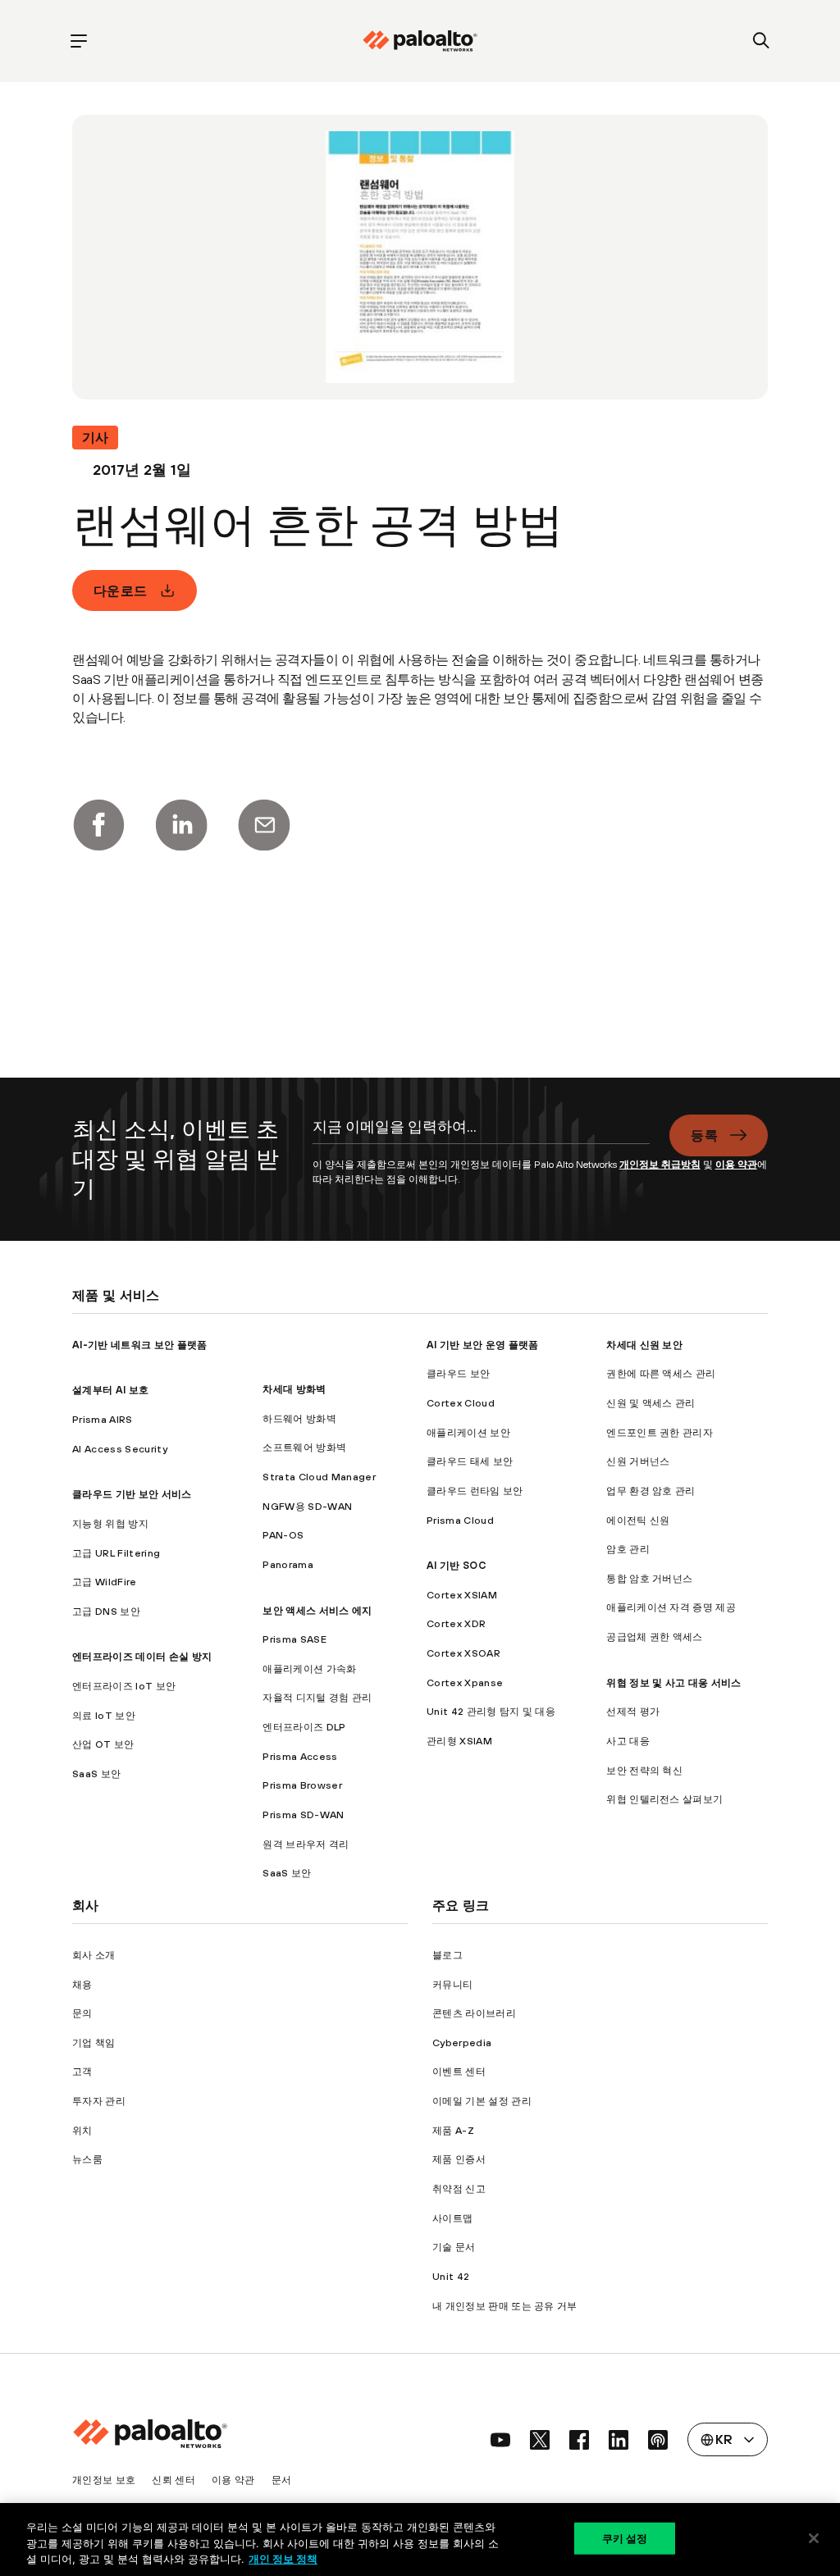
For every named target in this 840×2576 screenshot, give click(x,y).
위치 (82, 2130)
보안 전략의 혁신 (644, 1770)
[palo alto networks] (420, 41)
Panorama (288, 1564)
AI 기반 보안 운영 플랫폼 (483, 1345)
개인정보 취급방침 (660, 1164)
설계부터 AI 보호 (110, 1390)
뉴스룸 (87, 2159)
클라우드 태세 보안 (470, 1461)
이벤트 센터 (459, 2071)
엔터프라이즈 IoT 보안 (124, 1686)
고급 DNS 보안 (106, 1611)
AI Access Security (120, 1449)
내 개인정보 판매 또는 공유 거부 (505, 2306)
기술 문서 (454, 2247)
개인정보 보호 (104, 2480)
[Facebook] (98, 825)
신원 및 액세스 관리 (651, 1403)
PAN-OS (283, 1535)
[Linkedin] (181, 825)
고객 (82, 2071)
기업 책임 (94, 2043)
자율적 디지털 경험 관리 (317, 1697)
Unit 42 (451, 2276)
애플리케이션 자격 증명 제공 (671, 1607)
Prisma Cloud (460, 1520)
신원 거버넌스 (638, 1461)
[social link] (500, 2440)
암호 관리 (628, 1549)
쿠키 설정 (625, 2537)
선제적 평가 (633, 1711)
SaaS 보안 (96, 1774)
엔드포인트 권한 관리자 (660, 1432)
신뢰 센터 (173, 2480)
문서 (282, 2480)
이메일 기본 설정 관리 (482, 2101)
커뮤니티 (452, 1984)
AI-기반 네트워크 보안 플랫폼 (139, 1345)
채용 (82, 1984)
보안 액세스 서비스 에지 (317, 1610)
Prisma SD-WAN (303, 1815)
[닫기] (814, 2538)
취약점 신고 (459, 2188)
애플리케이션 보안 (468, 1432)
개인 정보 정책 (283, 2559)
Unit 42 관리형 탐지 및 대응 (491, 1711)
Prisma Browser (302, 1785)
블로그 (447, 1955)
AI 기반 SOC (456, 1565)
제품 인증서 (459, 2159)
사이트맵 (452, 2218)
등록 (704, 1135)
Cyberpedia (462, 2043)
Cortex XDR (456, 1623)
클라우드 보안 (458, 1373)
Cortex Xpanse (465, 1682)
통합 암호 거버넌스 (649, 1578)
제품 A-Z (453, 2130)
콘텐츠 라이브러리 (474, 2013)
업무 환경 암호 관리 (651, 1491)
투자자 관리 (99, 2101)
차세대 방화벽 (294, 1389)
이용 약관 (736, 1164)
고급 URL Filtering (116, 1553)
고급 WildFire (105, 1582)
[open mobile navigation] (78, 41)
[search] (762, 41)
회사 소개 (94, 1955)
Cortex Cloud (461, 1403)
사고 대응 (628, 1741)
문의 (82, 2013)
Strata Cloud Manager (319, 1477)
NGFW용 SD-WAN (307, 1506)
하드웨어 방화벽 (299, 1418)
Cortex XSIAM (462, 1595)
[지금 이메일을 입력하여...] (482, 1136)
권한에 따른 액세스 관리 (661, 1373)
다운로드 (120, 590)
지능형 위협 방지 (110, 1523)
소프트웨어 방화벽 (304, 1447)
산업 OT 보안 (103, 1744)
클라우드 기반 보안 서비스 (132, 1494)
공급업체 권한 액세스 (655, 1637)
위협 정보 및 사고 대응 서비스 (673, 1682)
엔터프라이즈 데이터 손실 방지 (142, 1656)
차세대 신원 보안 (644, 1345)
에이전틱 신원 (638, 1520)
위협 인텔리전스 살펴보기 (664, 1799)
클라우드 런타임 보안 (475, 1491)
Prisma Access (300, 1756)
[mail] (264, 825)
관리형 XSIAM (459, 1741)
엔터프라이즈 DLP (304, 1727)
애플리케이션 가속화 (309, 1669)
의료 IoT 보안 (104, 1715)
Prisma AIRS (103, 1419)
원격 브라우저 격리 (306, 1844)
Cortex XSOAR (463, 1653)
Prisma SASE (294, 1639)
